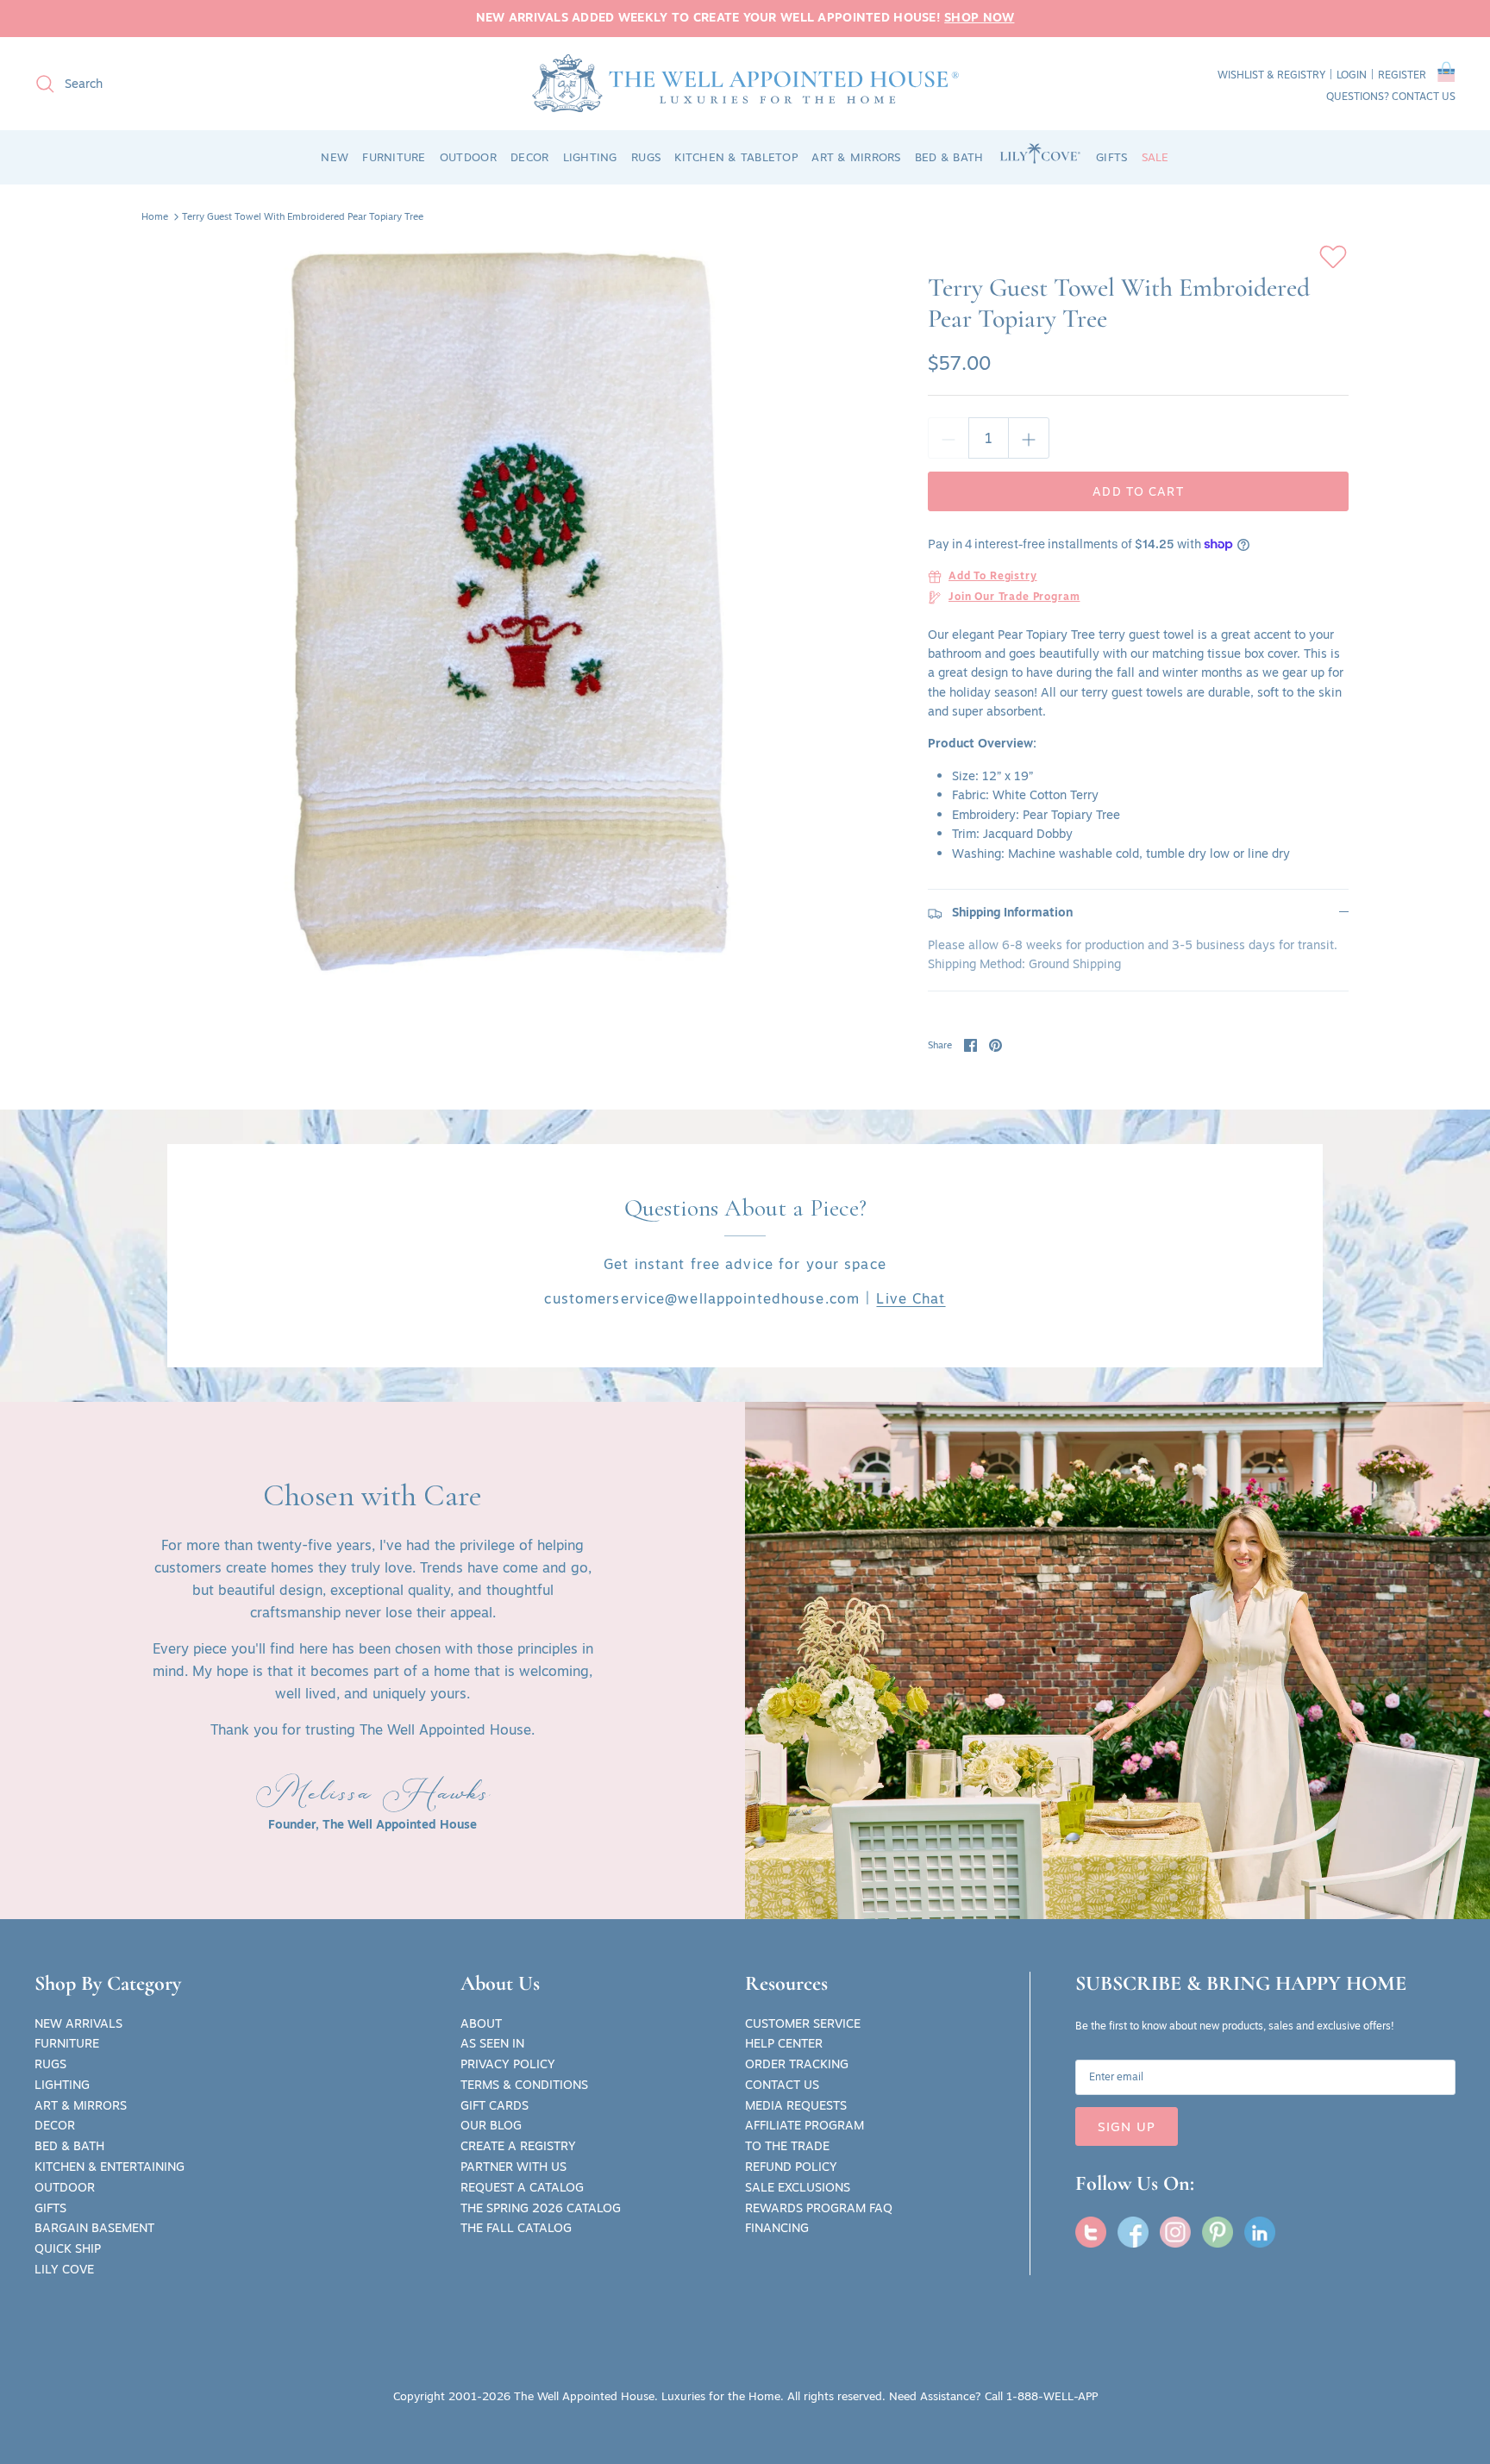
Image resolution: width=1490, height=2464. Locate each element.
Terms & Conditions (524, 2085)
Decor (55, 2125)
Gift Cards (495, 2105)
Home (155, 216)
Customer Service (803, 2023)
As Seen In (492, 2043)
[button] (1446, 75)
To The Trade (787, 2146)
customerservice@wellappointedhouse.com (702, 1298)
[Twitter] (1091, 2232)
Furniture (67, 2043)
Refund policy (791, 2167)
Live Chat (911, 1298)
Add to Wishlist (1333, 257)
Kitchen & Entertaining (110, 2167)
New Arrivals (78, 2023)
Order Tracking (797, 2064)
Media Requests (796, 2105)
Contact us (1424, 96)
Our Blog (491, 2125)
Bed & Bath (69, 2146)
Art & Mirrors (81, 2105)
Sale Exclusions (798, 2187)
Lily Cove (64, 2269)
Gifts (50, 2208)
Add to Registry (993, 577)
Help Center (784, 2043)
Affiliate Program (804, 2125)
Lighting (62, 2085)
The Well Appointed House (584, 2396)
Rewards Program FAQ (819, 2208)
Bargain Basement (94, 2228)
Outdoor (65, 2187)
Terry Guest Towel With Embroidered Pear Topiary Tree (303, 216)
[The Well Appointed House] (745, 83)
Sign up (1127, 2126)
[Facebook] (1133, 2232)
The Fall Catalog (516, 2228)
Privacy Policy (508, 2064)
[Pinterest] (1218, 2232)
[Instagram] (1175, 2232)
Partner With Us (513, 2167)
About (481, 2023)
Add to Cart (1138, 491)
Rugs (50, 2064)
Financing (777, 2228)
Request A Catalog (522, 2187)
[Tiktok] (1260, 2232)
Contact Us (782, 2085)
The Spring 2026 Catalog (541, 2208)
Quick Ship (68, 2248)
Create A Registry (518, 2146)
